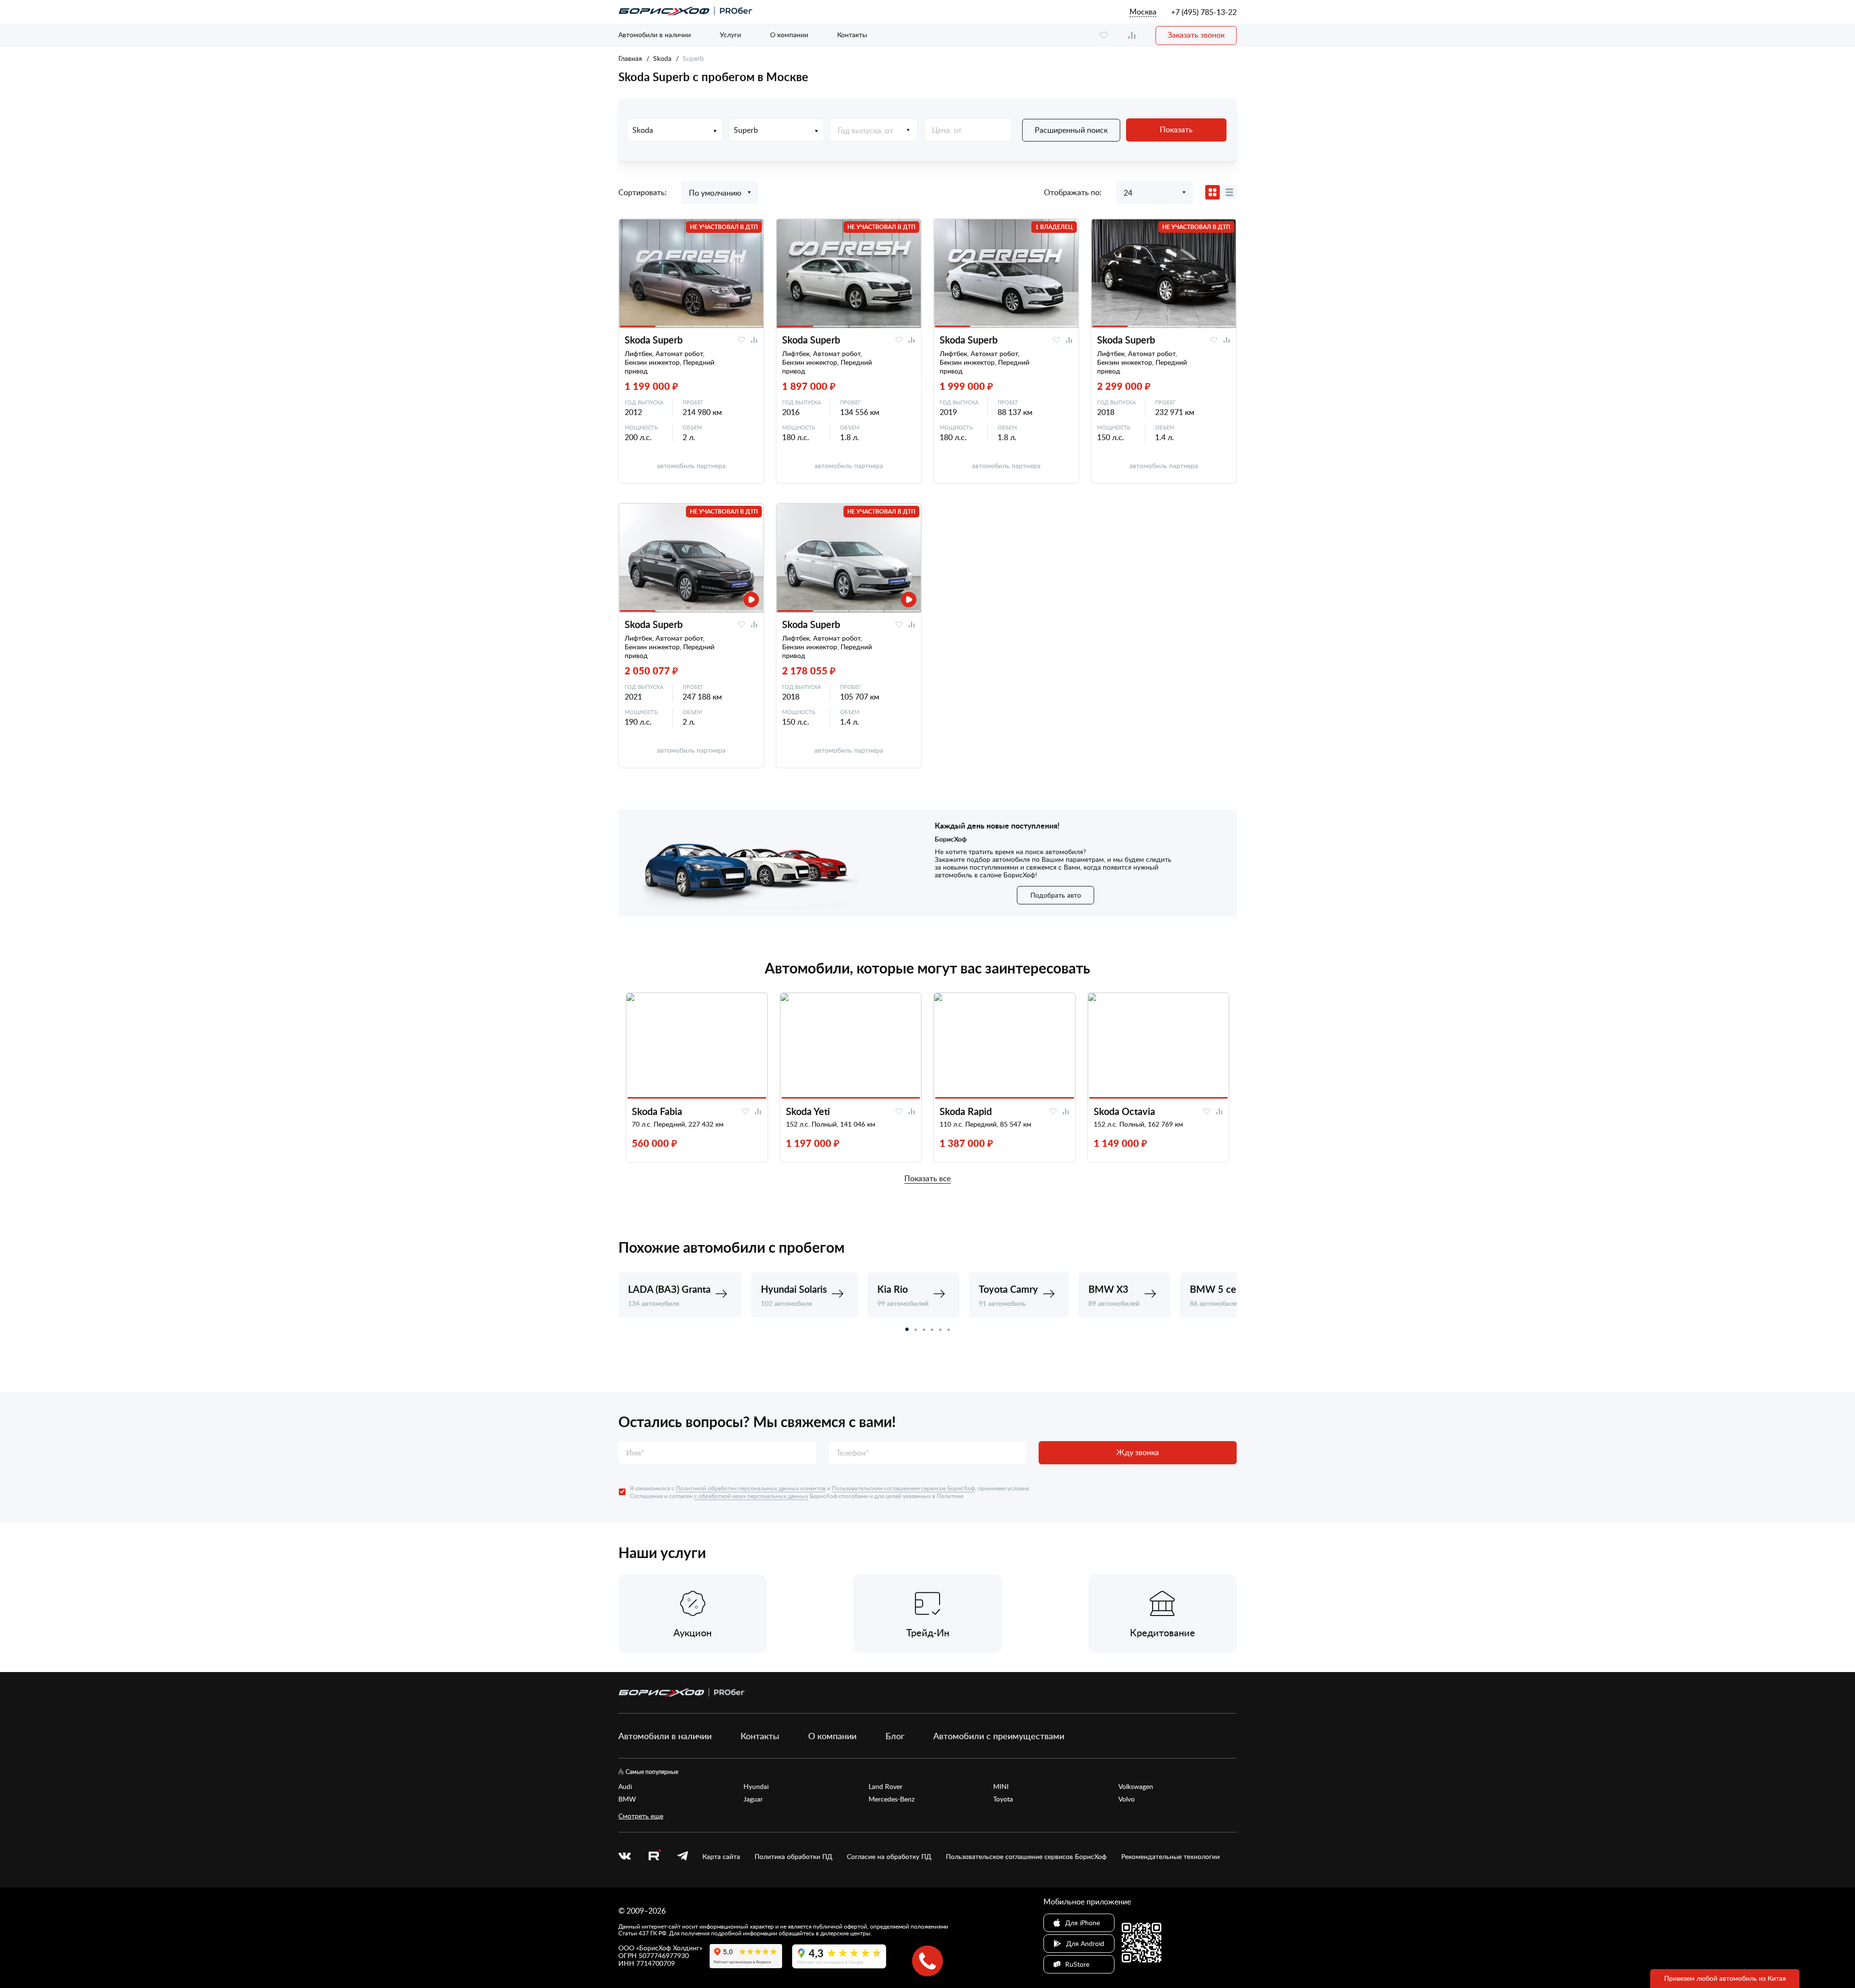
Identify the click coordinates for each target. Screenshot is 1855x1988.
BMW (627, 1799)
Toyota (1003, 1799)
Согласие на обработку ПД (889, 1857)
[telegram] (683, 1857)
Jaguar (753, 1799)
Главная (630, 58)
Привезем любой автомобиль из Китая (1725, 1978)
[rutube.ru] (654, 1856)
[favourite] (1104, 36)
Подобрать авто (1056, 895)
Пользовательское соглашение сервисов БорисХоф (1026, 1857)
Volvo (1127, 1799)
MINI (1001, 1787)
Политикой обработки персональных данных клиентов (751, 1488)
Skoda (662, 58)
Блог (895, 1736)
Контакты (852, 35)
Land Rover (885, 1787)
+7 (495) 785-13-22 (1204, 12)
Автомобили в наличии (655, 35)
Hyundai (756, 1787)
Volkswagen (1136, 1787)
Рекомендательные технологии (1170, 1857)
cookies (714, 1968)
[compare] (1132, 36)
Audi (625, 1787)
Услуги (730, 35)
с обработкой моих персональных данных (751, 1496)
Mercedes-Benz (892, 1799)
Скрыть (1197, 1958)
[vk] (625, 1857)
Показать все (927, 1179)
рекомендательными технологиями (949, 1968)
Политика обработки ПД (793, 1857)
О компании (789, 35)
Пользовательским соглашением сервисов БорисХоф (903, 1488)
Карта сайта (721, 1857)
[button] (907, 1329)
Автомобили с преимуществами (999, 1736)
